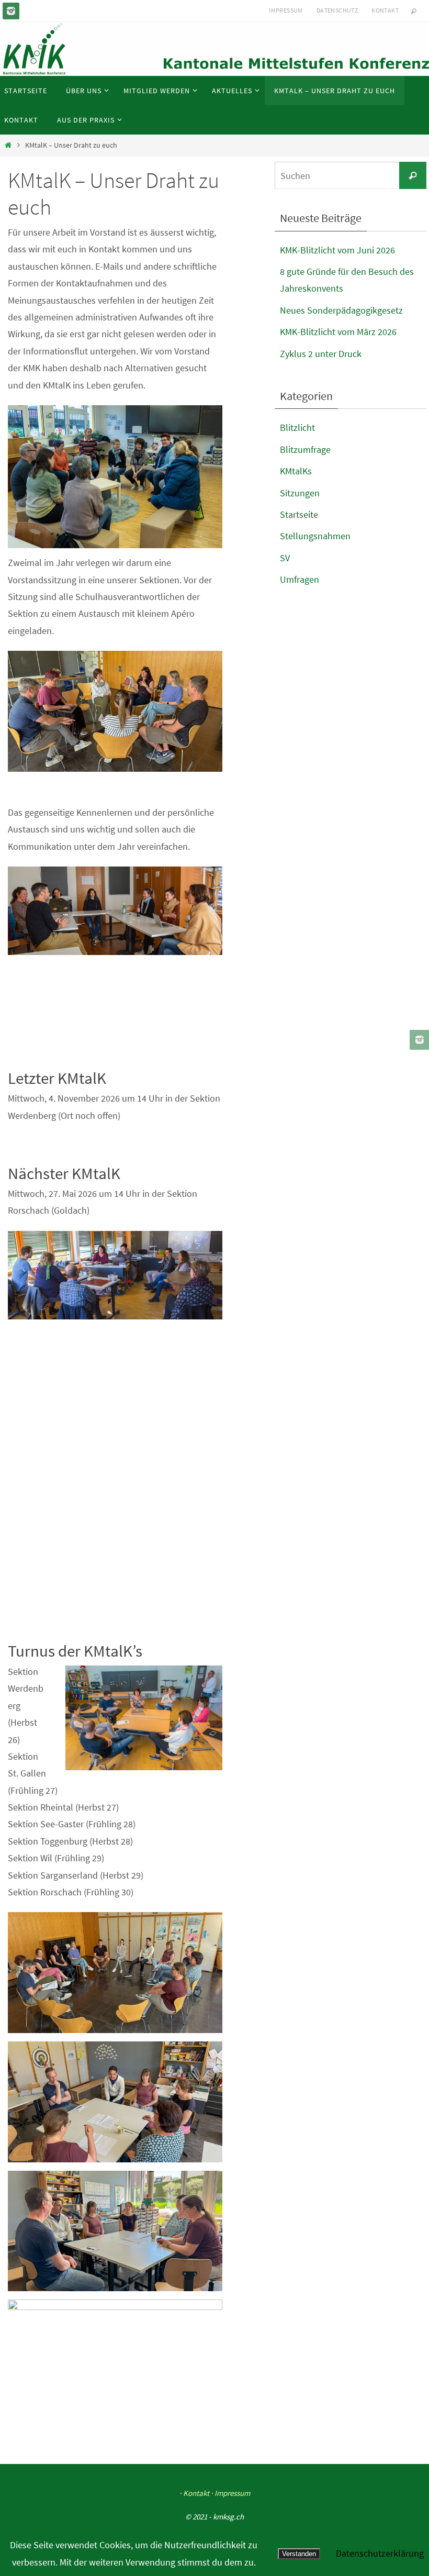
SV (285, 558)
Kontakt (385, 10)
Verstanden (299, 2554)
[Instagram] (11, 11)
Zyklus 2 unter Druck (321, 354)
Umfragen (300, 579)
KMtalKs (296, 471)
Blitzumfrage (305, 449)
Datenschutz (337, 10)
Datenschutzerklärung (380, 2553)
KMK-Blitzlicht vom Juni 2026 (337, 250)
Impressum (286, 10)
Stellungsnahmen (315, 536)
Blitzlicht (297, 428)
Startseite (299, 514)
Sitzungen (300, 493)
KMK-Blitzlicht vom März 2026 (338, 332)
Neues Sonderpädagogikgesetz (341, 310)
